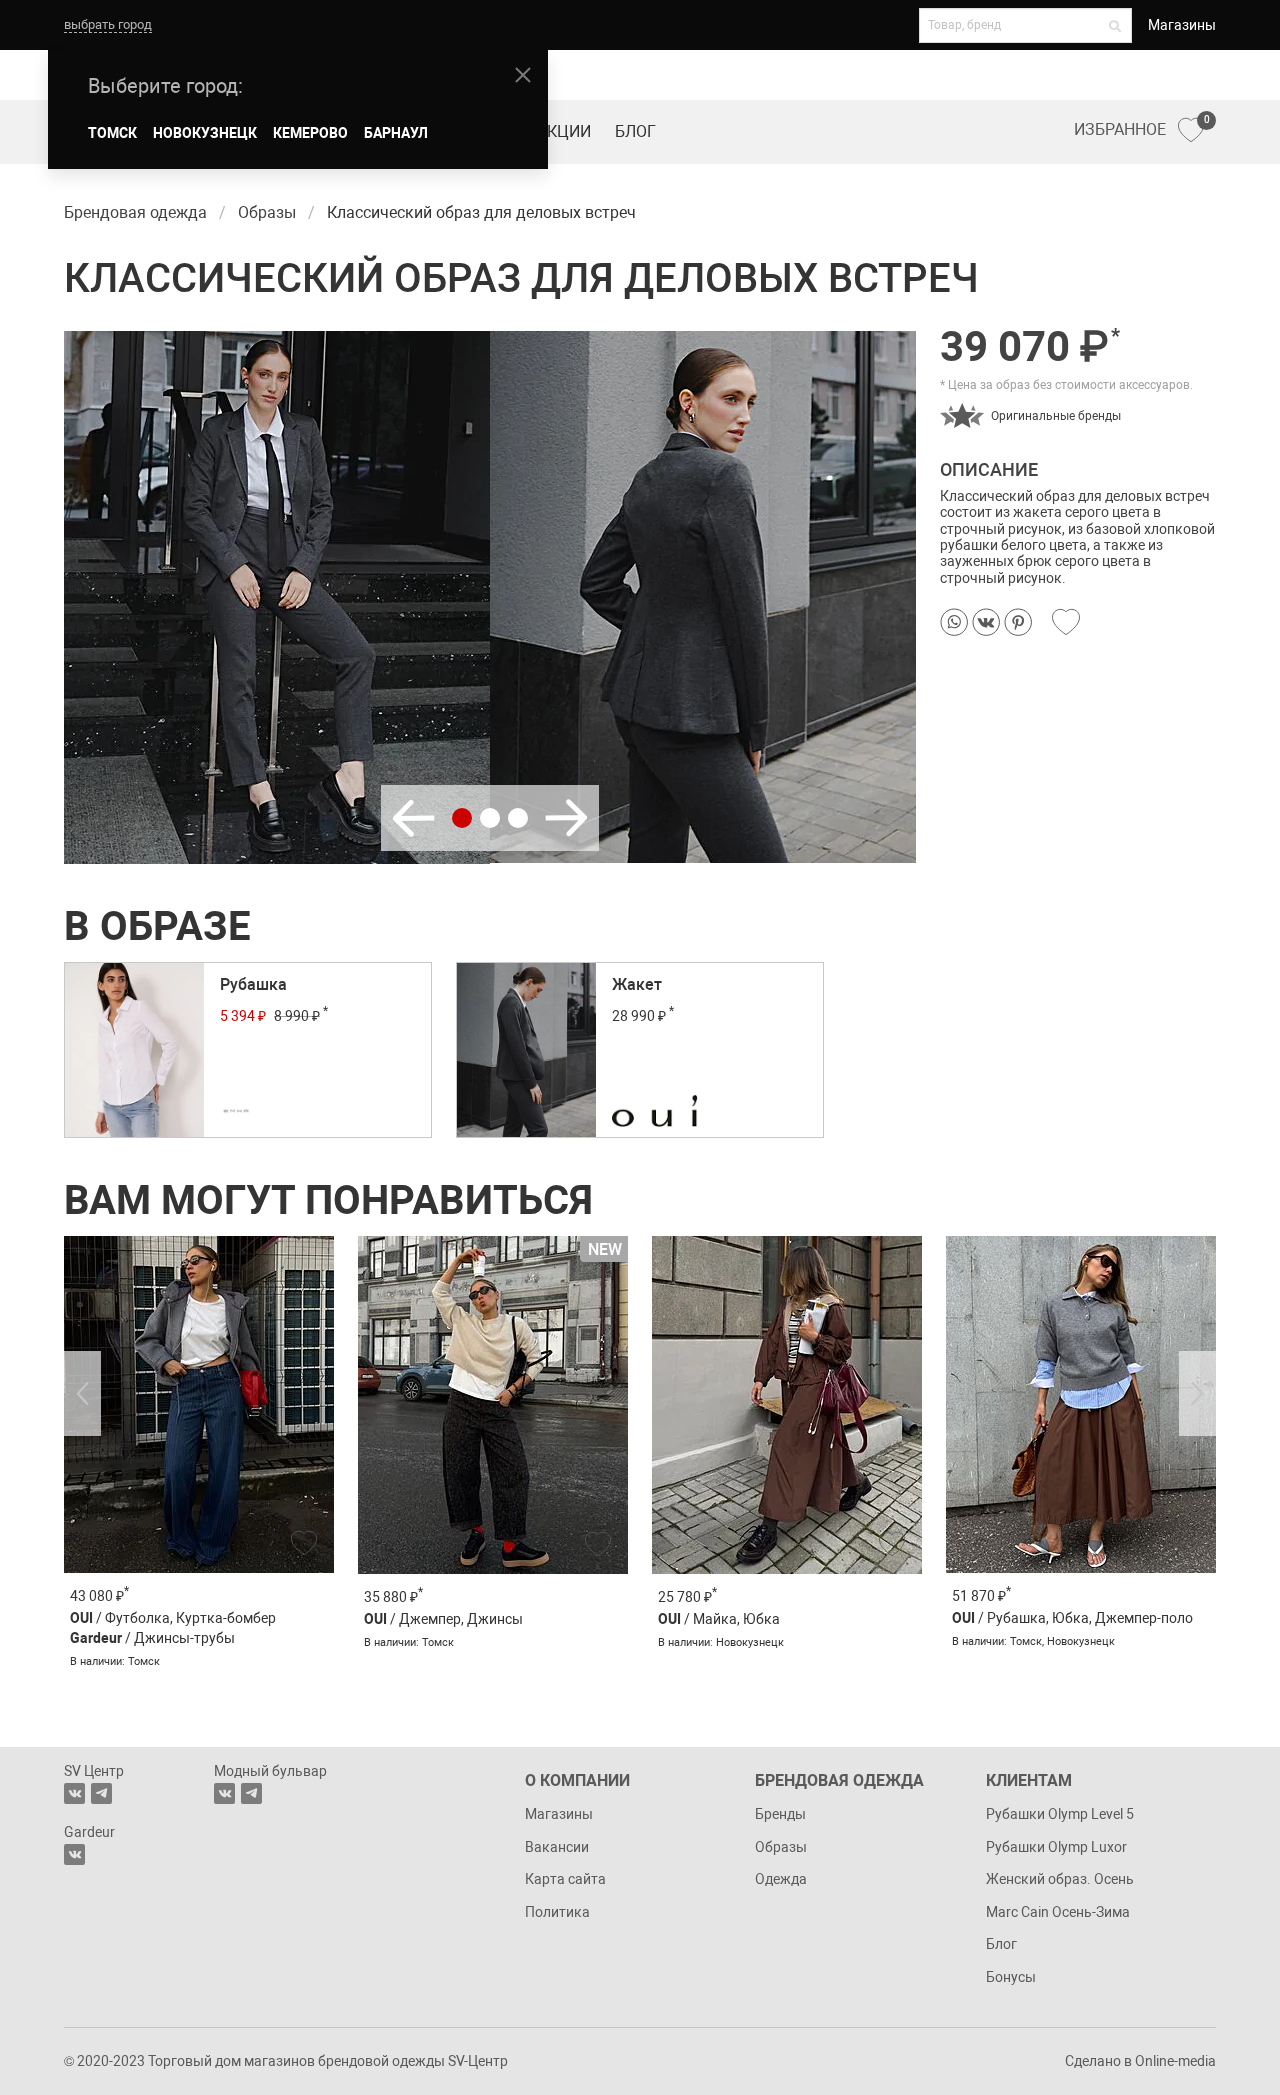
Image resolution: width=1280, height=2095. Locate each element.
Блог (635, 131)
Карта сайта (565, 1879)
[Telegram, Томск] (101, 1793)
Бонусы (1011, 1977)
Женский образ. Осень (1060, 1879)
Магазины (1182, 25)
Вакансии (557, 1847)
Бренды (780, 1814)
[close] (523, 75)
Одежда (781, 1879)
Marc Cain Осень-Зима (1058, 1912)
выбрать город (108, 24)
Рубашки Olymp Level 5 (1060, 1814)
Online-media (1175, 2061)
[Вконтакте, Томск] (74, 1793)
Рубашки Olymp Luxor (1056, 1847)
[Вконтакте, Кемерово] (74, 1854)
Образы (781, 1847)
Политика (557, 1912)
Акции (564, 131)
